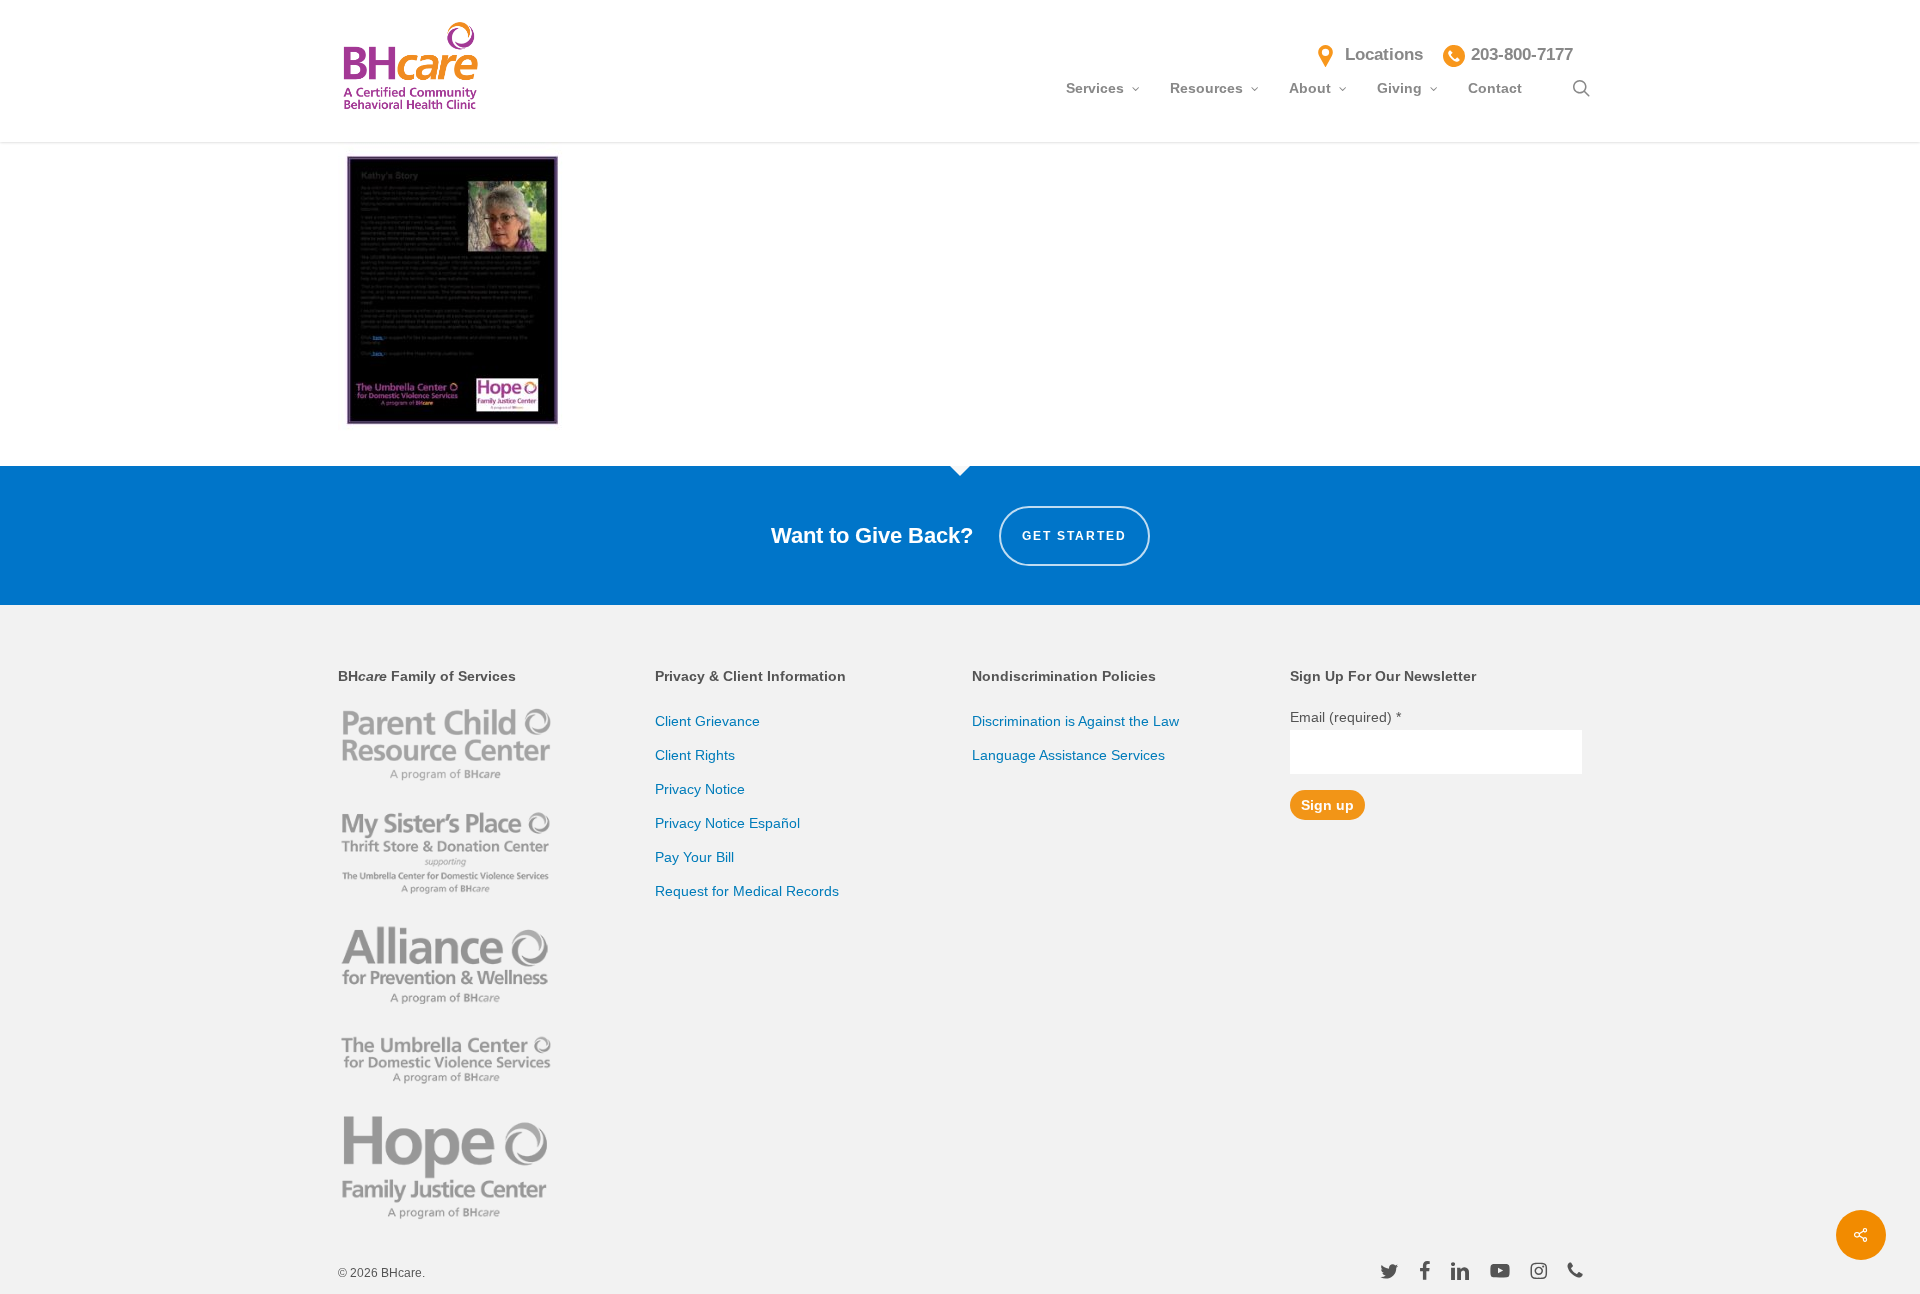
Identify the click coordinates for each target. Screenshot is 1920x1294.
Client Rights (695, 755)
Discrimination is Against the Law (1075, 721)
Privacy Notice (700, 789)
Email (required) (1345, 717)
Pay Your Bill (694, 857)
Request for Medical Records (747, 891)
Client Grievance (707, 721)
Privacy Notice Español (727, 823)
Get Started (1074, 536)
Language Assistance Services (1068, 755)
